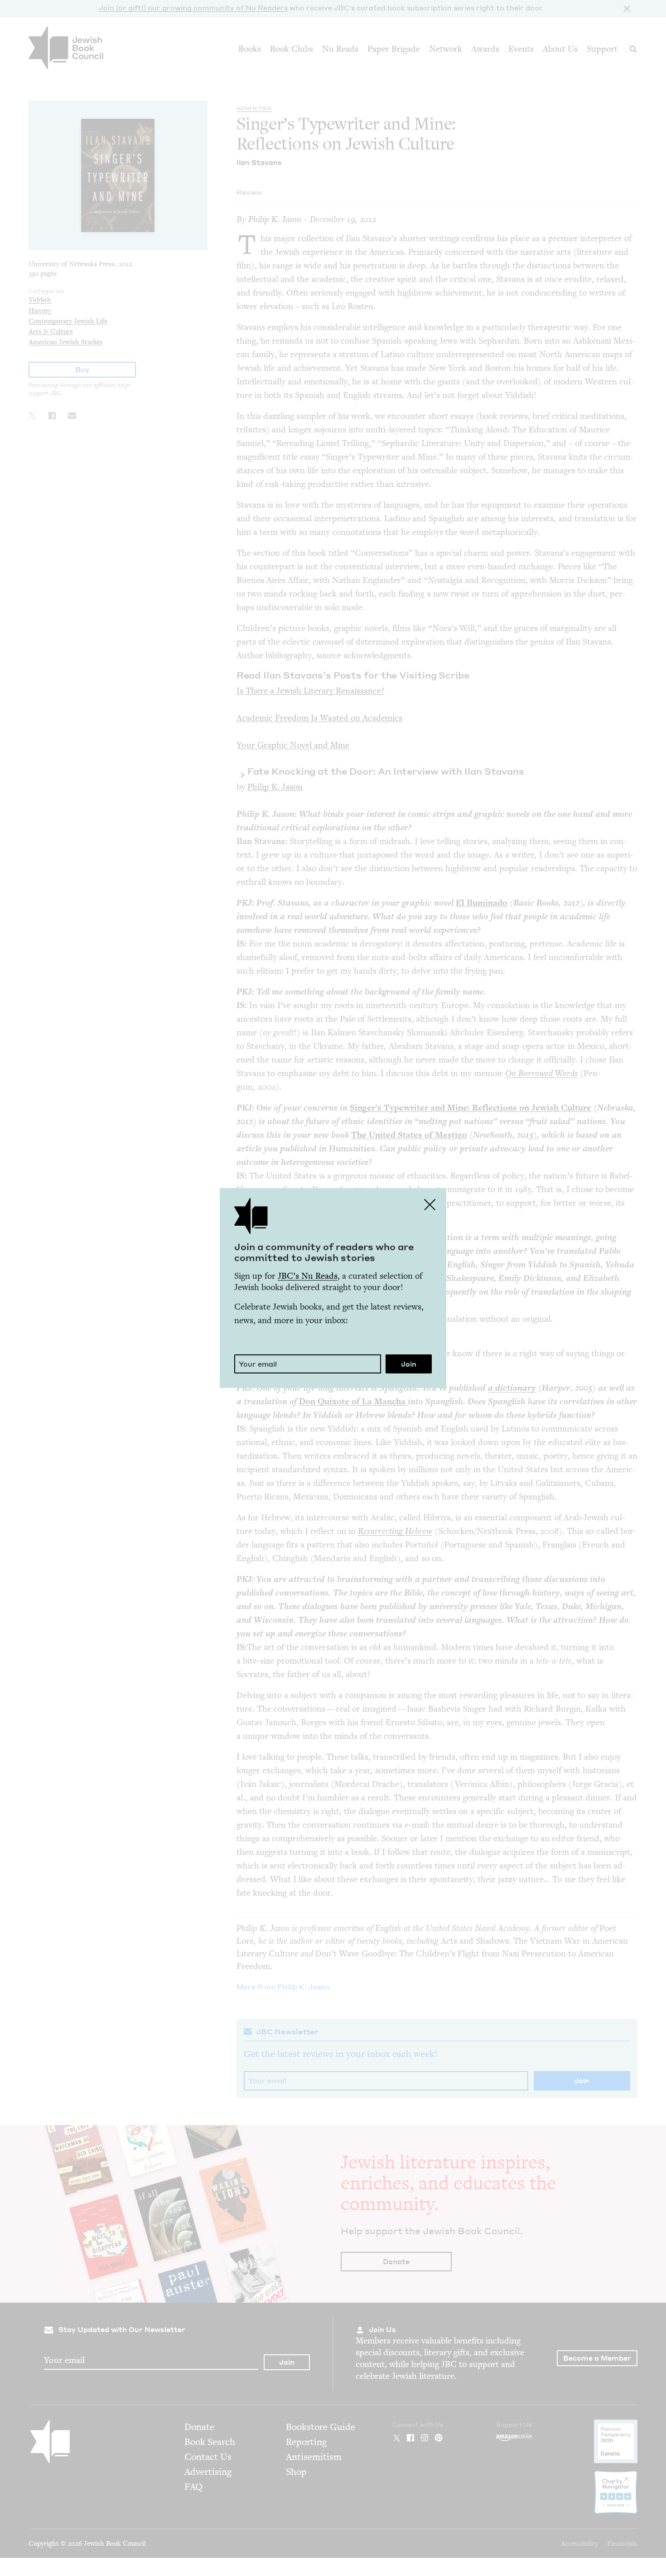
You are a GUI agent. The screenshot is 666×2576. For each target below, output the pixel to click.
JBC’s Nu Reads (308, 1276)
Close (430, 1204)
